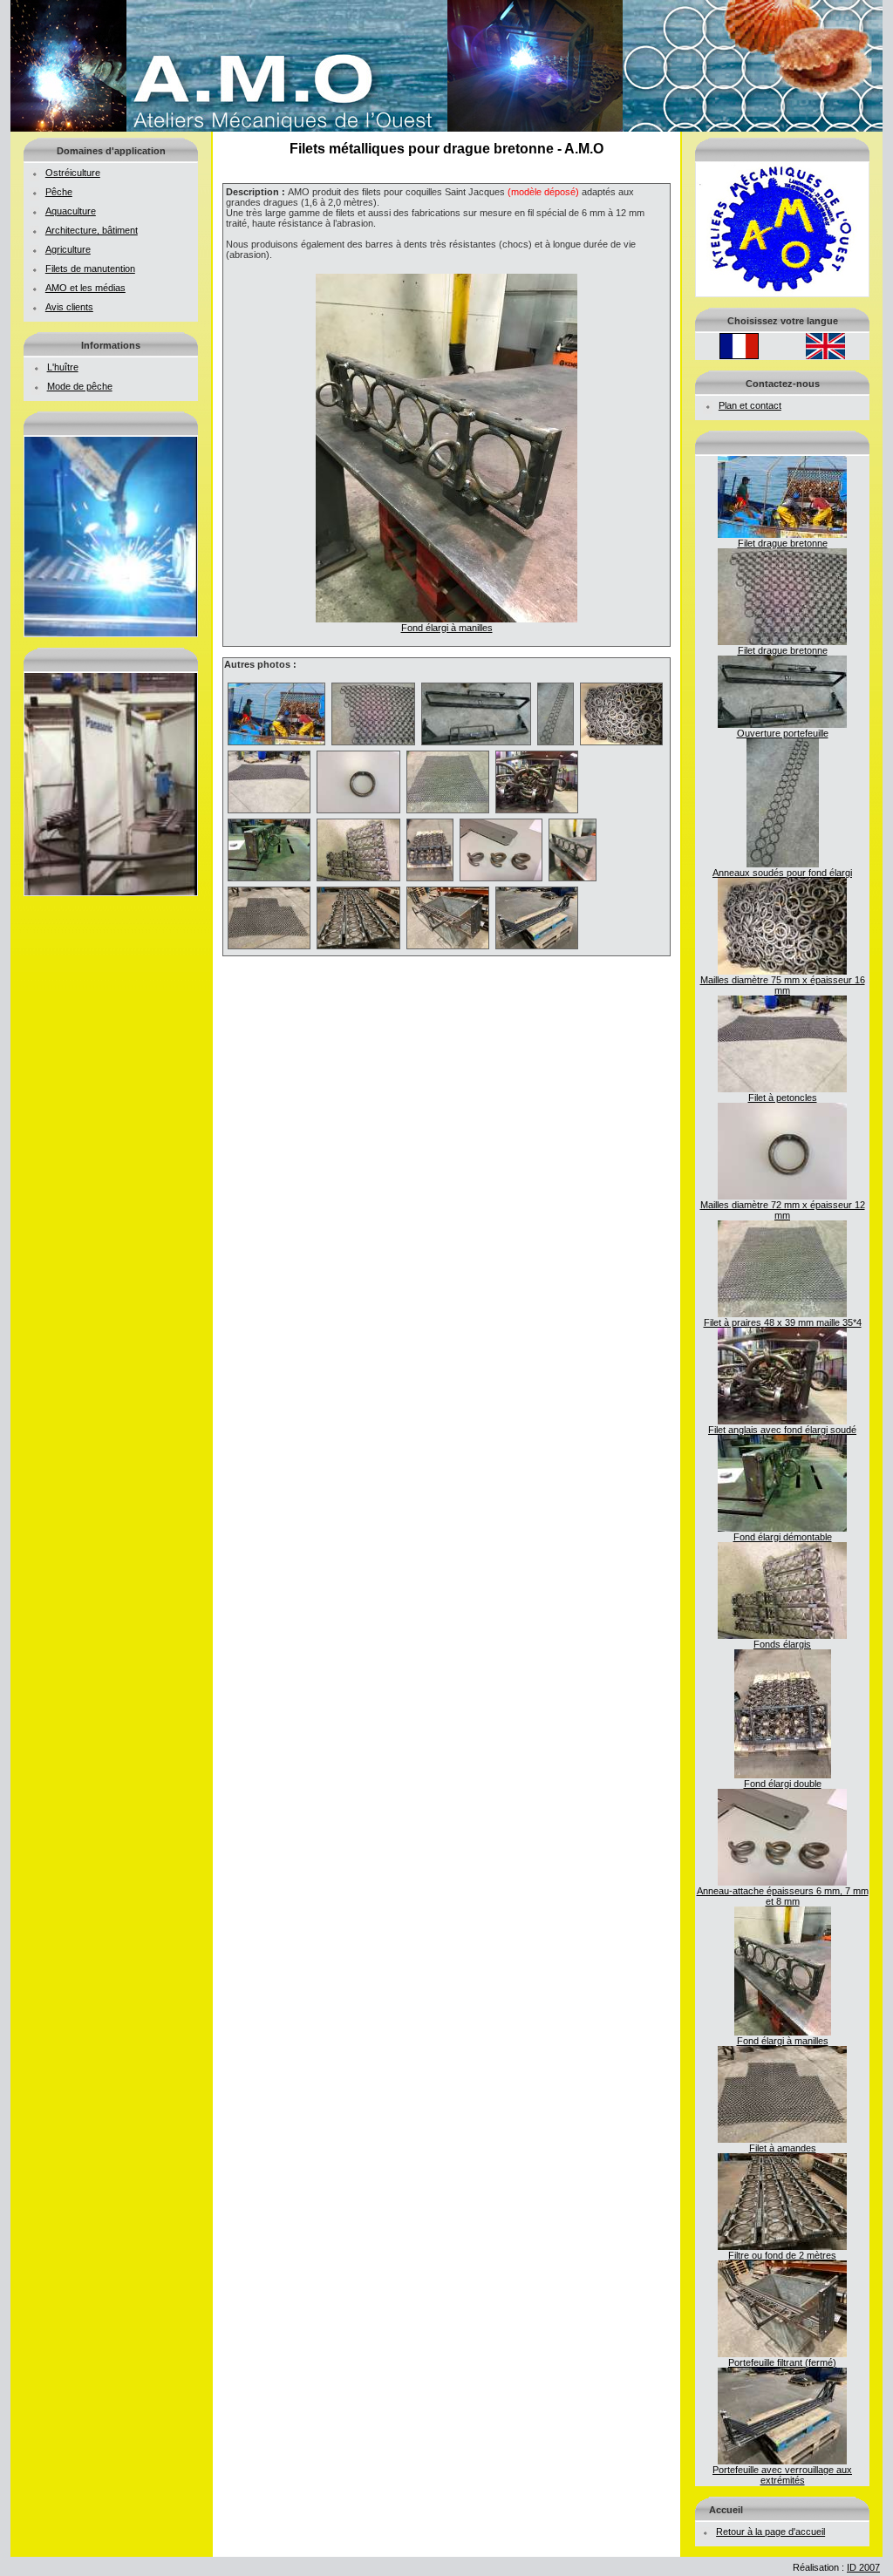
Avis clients (69, 307)
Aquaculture (71, 211)
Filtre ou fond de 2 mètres (782, 2255)
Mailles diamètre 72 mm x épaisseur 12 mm (783, 1210)
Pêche (59, 192)
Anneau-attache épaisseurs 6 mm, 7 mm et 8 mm (783, 1896)
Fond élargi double (783, 1784)
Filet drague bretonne (783, 543)
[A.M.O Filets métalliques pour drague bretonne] (446, 128)
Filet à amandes (783, 2148)
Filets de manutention (90, 268)
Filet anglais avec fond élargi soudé (782, 1430)
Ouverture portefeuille (783, 733)
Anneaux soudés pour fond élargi (782, 873)
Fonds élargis (782, 1644)
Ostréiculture (73, 173)
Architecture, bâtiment (92, 230)
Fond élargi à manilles (783, 2041)
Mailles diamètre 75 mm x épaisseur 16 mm (783, 985)
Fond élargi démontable (783, 1537)
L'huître (63, 367)
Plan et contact (750, 405)
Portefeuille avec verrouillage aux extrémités (782, 2475)
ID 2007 (863, 2567)
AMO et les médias (85, 288)
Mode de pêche (80, 386)
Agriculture (68, 249)
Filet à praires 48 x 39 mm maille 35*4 (783, 1322)
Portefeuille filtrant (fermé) (782, 2362)
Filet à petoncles (783, 1098)
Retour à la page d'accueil (770, 2532)
